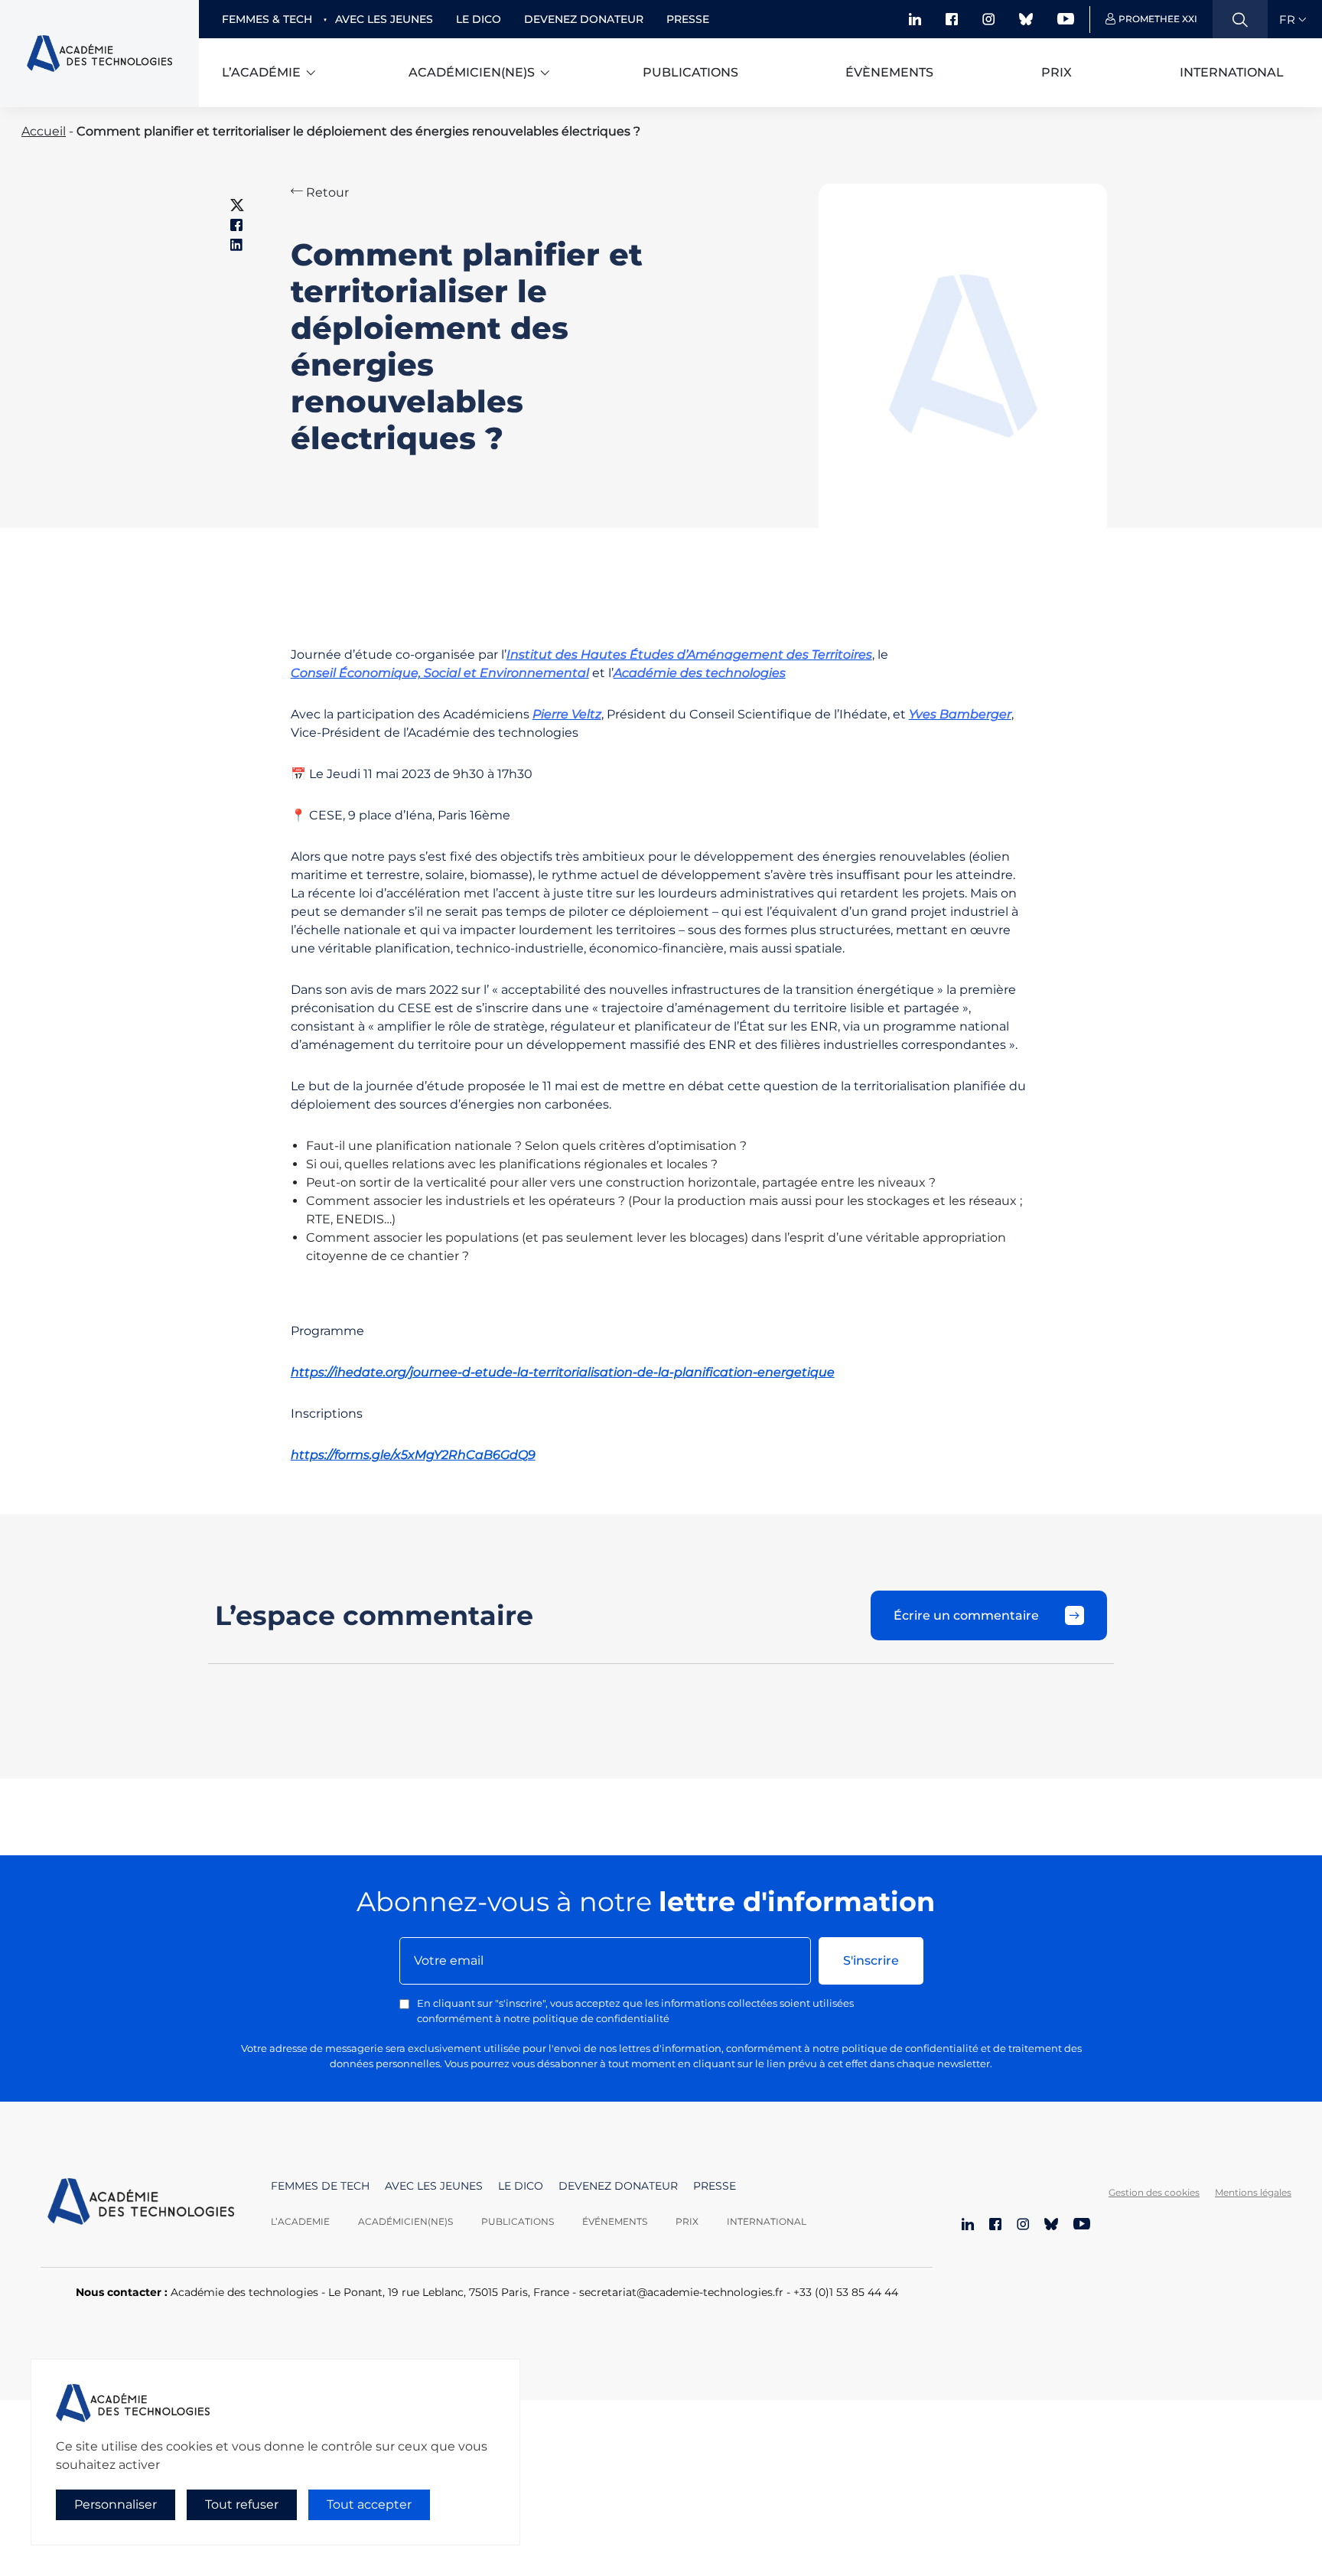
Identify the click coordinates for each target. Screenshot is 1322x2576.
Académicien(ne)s (472, 72)
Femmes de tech (320, 2186)
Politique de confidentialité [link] (98, 2535)
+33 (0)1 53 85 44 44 (846, 2292)
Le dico (479, 19)
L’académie (261, 72)
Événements (615, 2221)
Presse (688, 19)
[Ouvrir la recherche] (1240, 19)
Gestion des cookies (1154, 2192)
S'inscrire (871, 1960)
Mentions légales (1253, 2192)
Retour (326, 192)
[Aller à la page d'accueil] (141, 2203)
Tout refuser (242, 2504)
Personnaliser (116, 2504)
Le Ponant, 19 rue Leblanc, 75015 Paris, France (449, 2292)
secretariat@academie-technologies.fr (681, 2292)
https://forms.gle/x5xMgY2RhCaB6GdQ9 (413, 1455)
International (1232, 72)
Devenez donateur (584, 19)
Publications (690, 72)
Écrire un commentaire (966, 1615)
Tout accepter (369, 2504)
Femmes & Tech (267, 19)
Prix (1057, 72)
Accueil (44, 131)
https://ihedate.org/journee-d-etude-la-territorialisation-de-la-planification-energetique (563, 1372)
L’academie (300, 2221)
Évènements (889, 72)
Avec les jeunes (384, 19)
